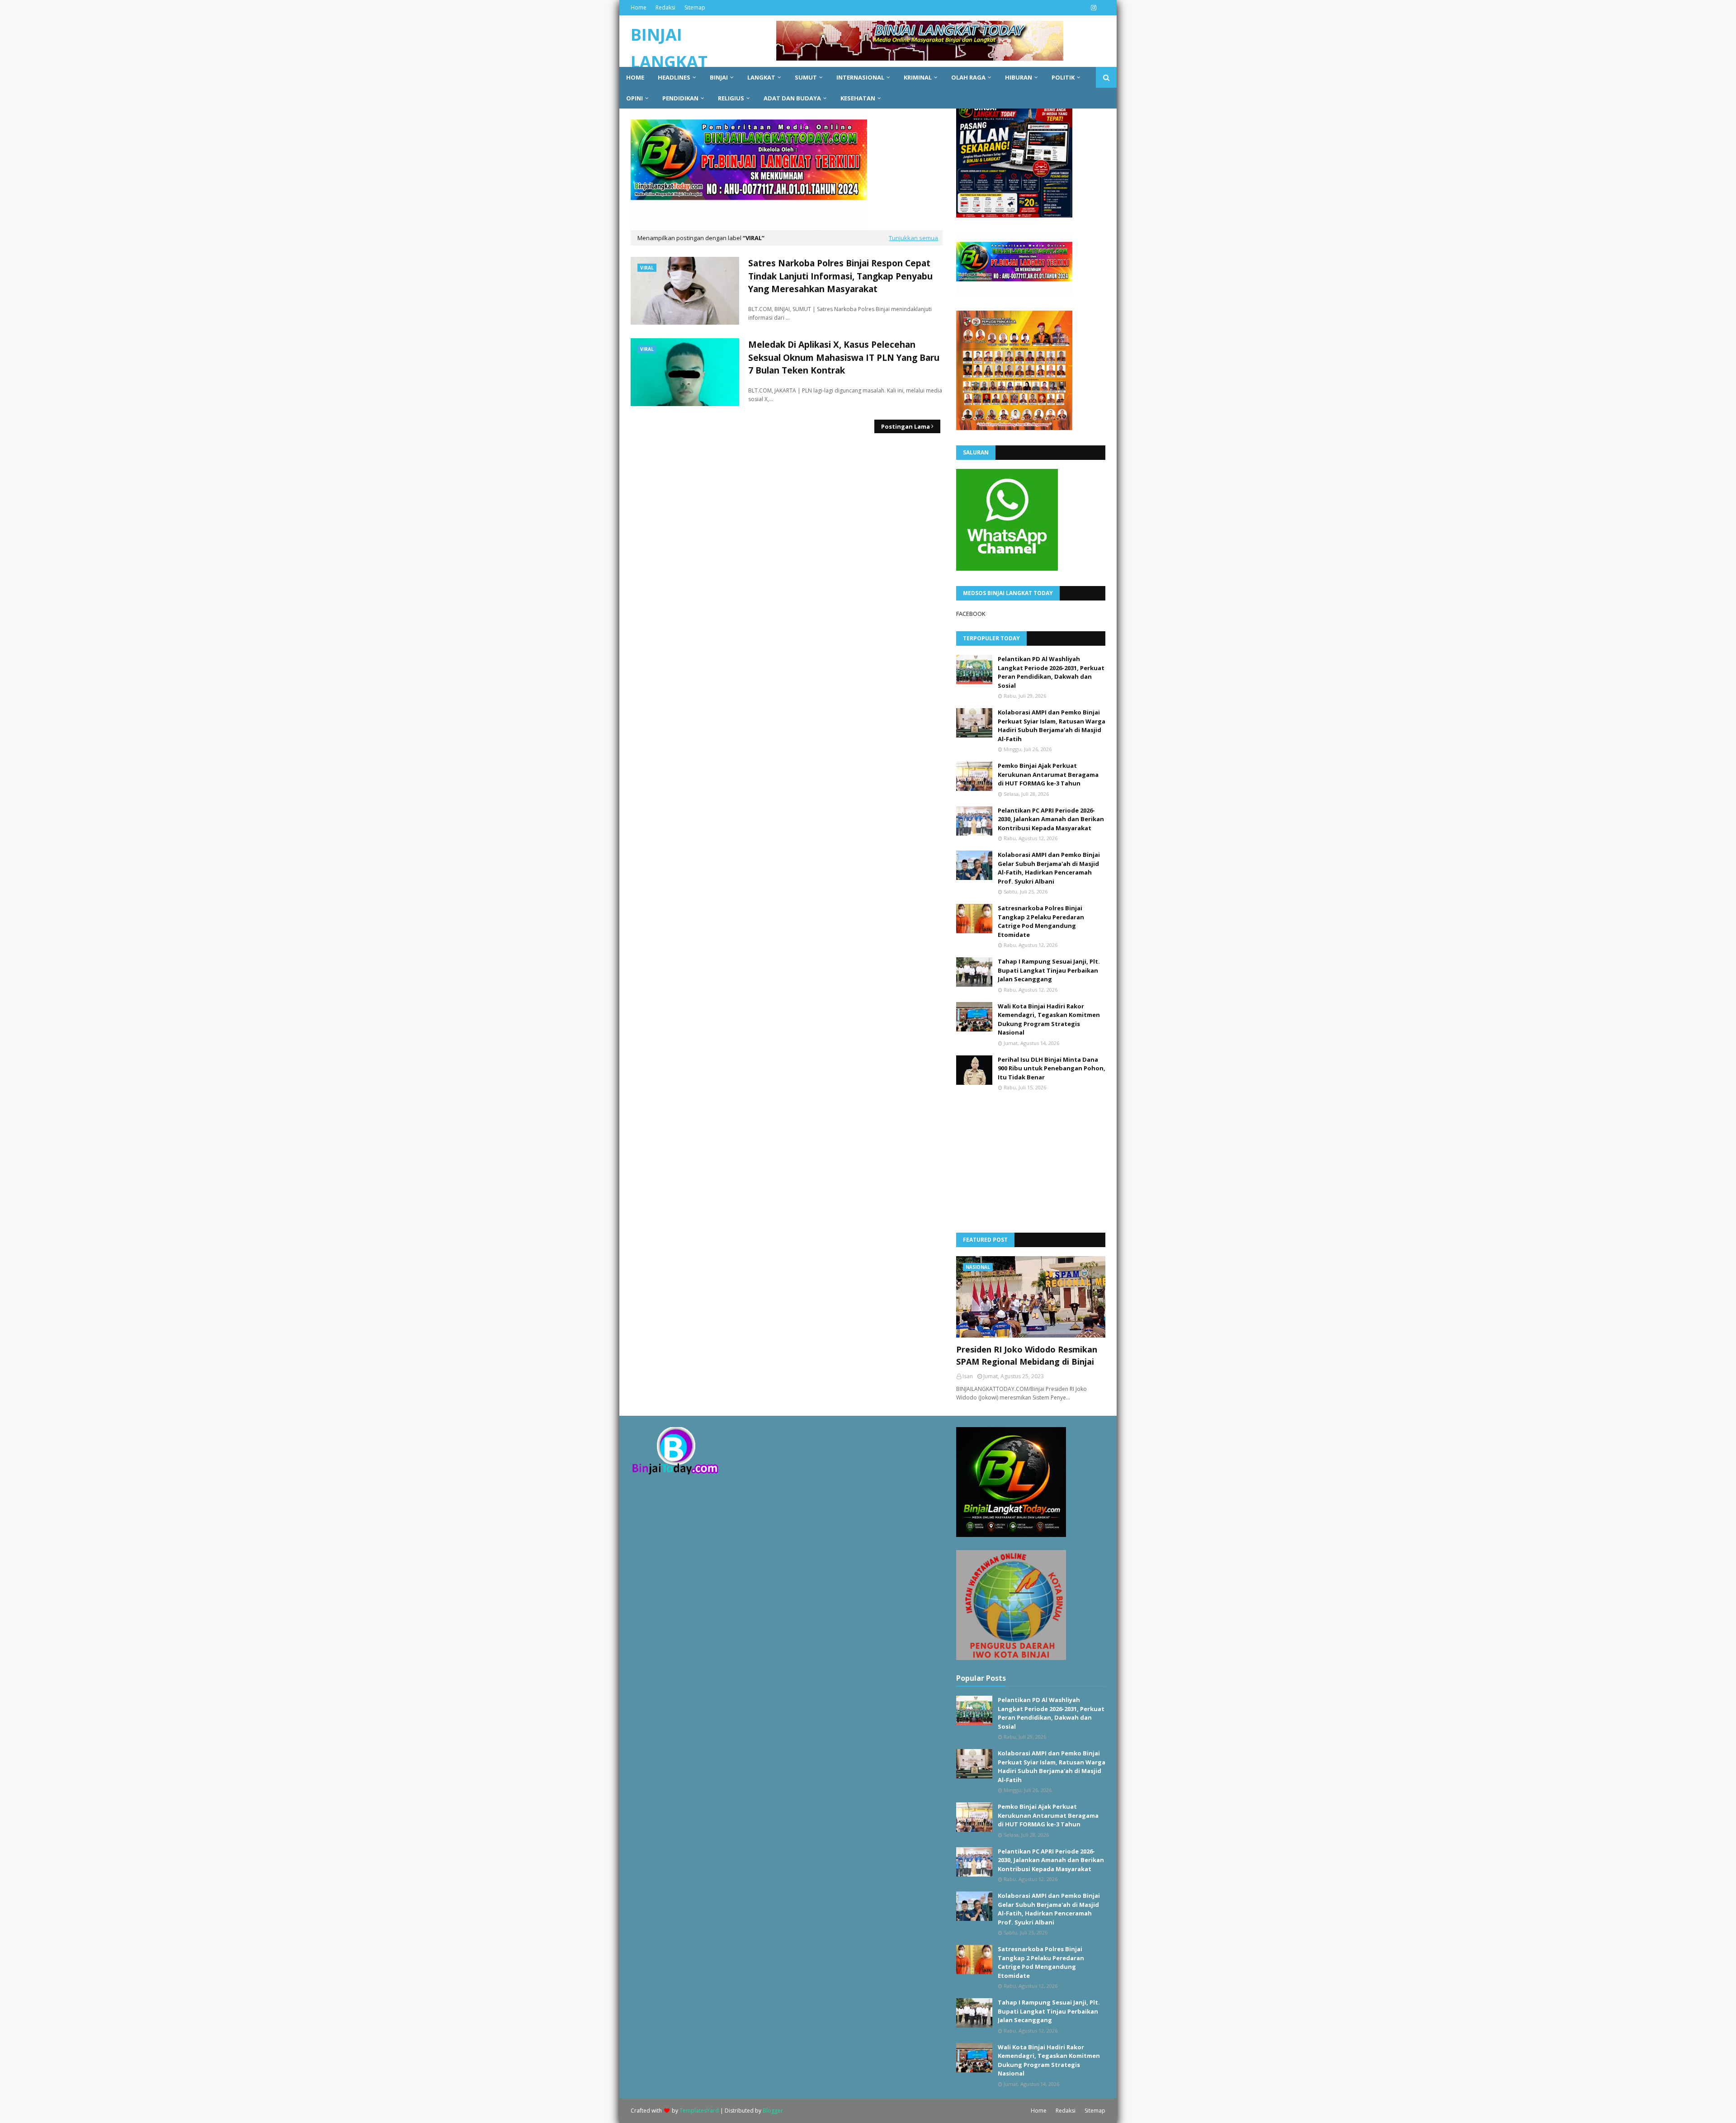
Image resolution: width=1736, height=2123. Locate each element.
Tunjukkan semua (913, 238)
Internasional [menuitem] (860, 77)
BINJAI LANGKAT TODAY (669, 62)
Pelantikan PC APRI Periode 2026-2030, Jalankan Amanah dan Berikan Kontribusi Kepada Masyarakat (1051, 819)
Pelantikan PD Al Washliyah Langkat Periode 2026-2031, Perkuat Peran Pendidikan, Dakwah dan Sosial (1051, 672)
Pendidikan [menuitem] (680, 98)
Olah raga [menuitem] (968, 77)
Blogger (773, 2111)
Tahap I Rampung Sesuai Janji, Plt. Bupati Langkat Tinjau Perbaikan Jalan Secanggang (1049, 970)
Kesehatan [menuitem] (858, 98)
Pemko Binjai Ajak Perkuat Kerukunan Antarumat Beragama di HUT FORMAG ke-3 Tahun (1048, 774)
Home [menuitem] (635, 77)
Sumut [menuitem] (806, 77)
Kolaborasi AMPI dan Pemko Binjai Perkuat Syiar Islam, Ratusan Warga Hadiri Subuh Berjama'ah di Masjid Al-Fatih (1052, 726)
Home (639, 7)
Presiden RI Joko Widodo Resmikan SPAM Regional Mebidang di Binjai (1027, 1355)
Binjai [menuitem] (719, 77)
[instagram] (1092, 8)
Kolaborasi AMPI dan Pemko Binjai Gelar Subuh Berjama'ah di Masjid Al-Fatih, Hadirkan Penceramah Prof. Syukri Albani (1049, 868)
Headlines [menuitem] (674, 77)
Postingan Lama (906, 426)
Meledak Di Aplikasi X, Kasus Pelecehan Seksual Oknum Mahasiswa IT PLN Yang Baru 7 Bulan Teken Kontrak (844, 357)
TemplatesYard (699, 2111)
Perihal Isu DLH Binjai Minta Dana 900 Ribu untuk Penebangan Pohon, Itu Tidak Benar (1052, 1068)
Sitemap (695, 7)
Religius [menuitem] (731, 98)
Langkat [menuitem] (761, 77)
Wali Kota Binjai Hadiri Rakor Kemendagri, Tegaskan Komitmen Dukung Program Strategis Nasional (1049, 1019)
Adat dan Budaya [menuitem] (792, 98)
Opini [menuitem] (634, 98)
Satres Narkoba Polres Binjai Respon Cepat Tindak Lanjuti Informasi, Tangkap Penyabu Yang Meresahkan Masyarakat (840, 276)
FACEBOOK (971, 614)
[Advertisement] (1024, 1161)
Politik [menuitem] (1063, 77)
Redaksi (665, 7)
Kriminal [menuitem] (918, 77)
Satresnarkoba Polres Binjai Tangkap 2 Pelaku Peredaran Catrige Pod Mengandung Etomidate (1041, 921)
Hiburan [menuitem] (1019, 77)
